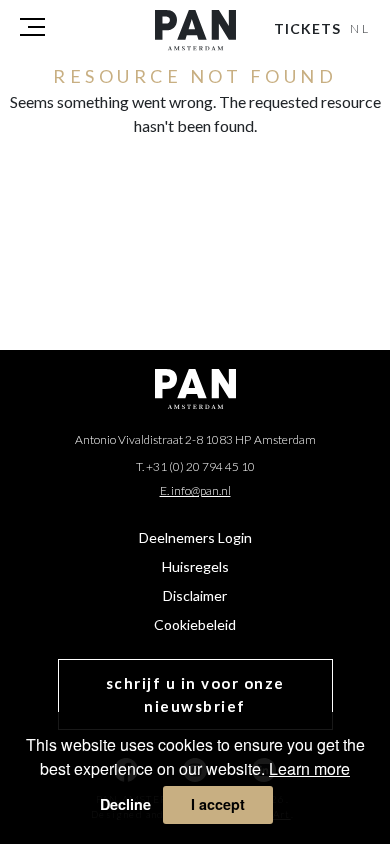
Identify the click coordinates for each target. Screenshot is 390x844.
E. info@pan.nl (195, 490)
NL (361, 28)
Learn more (309, 768)
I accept (218, 804)
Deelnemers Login (195, 537)
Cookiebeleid (195, 624)
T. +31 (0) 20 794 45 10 (195, 466)
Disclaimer (195, 595)
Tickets (307, 28)
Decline (125, 804)
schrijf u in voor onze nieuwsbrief (195, 694)
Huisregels (195, 566)
